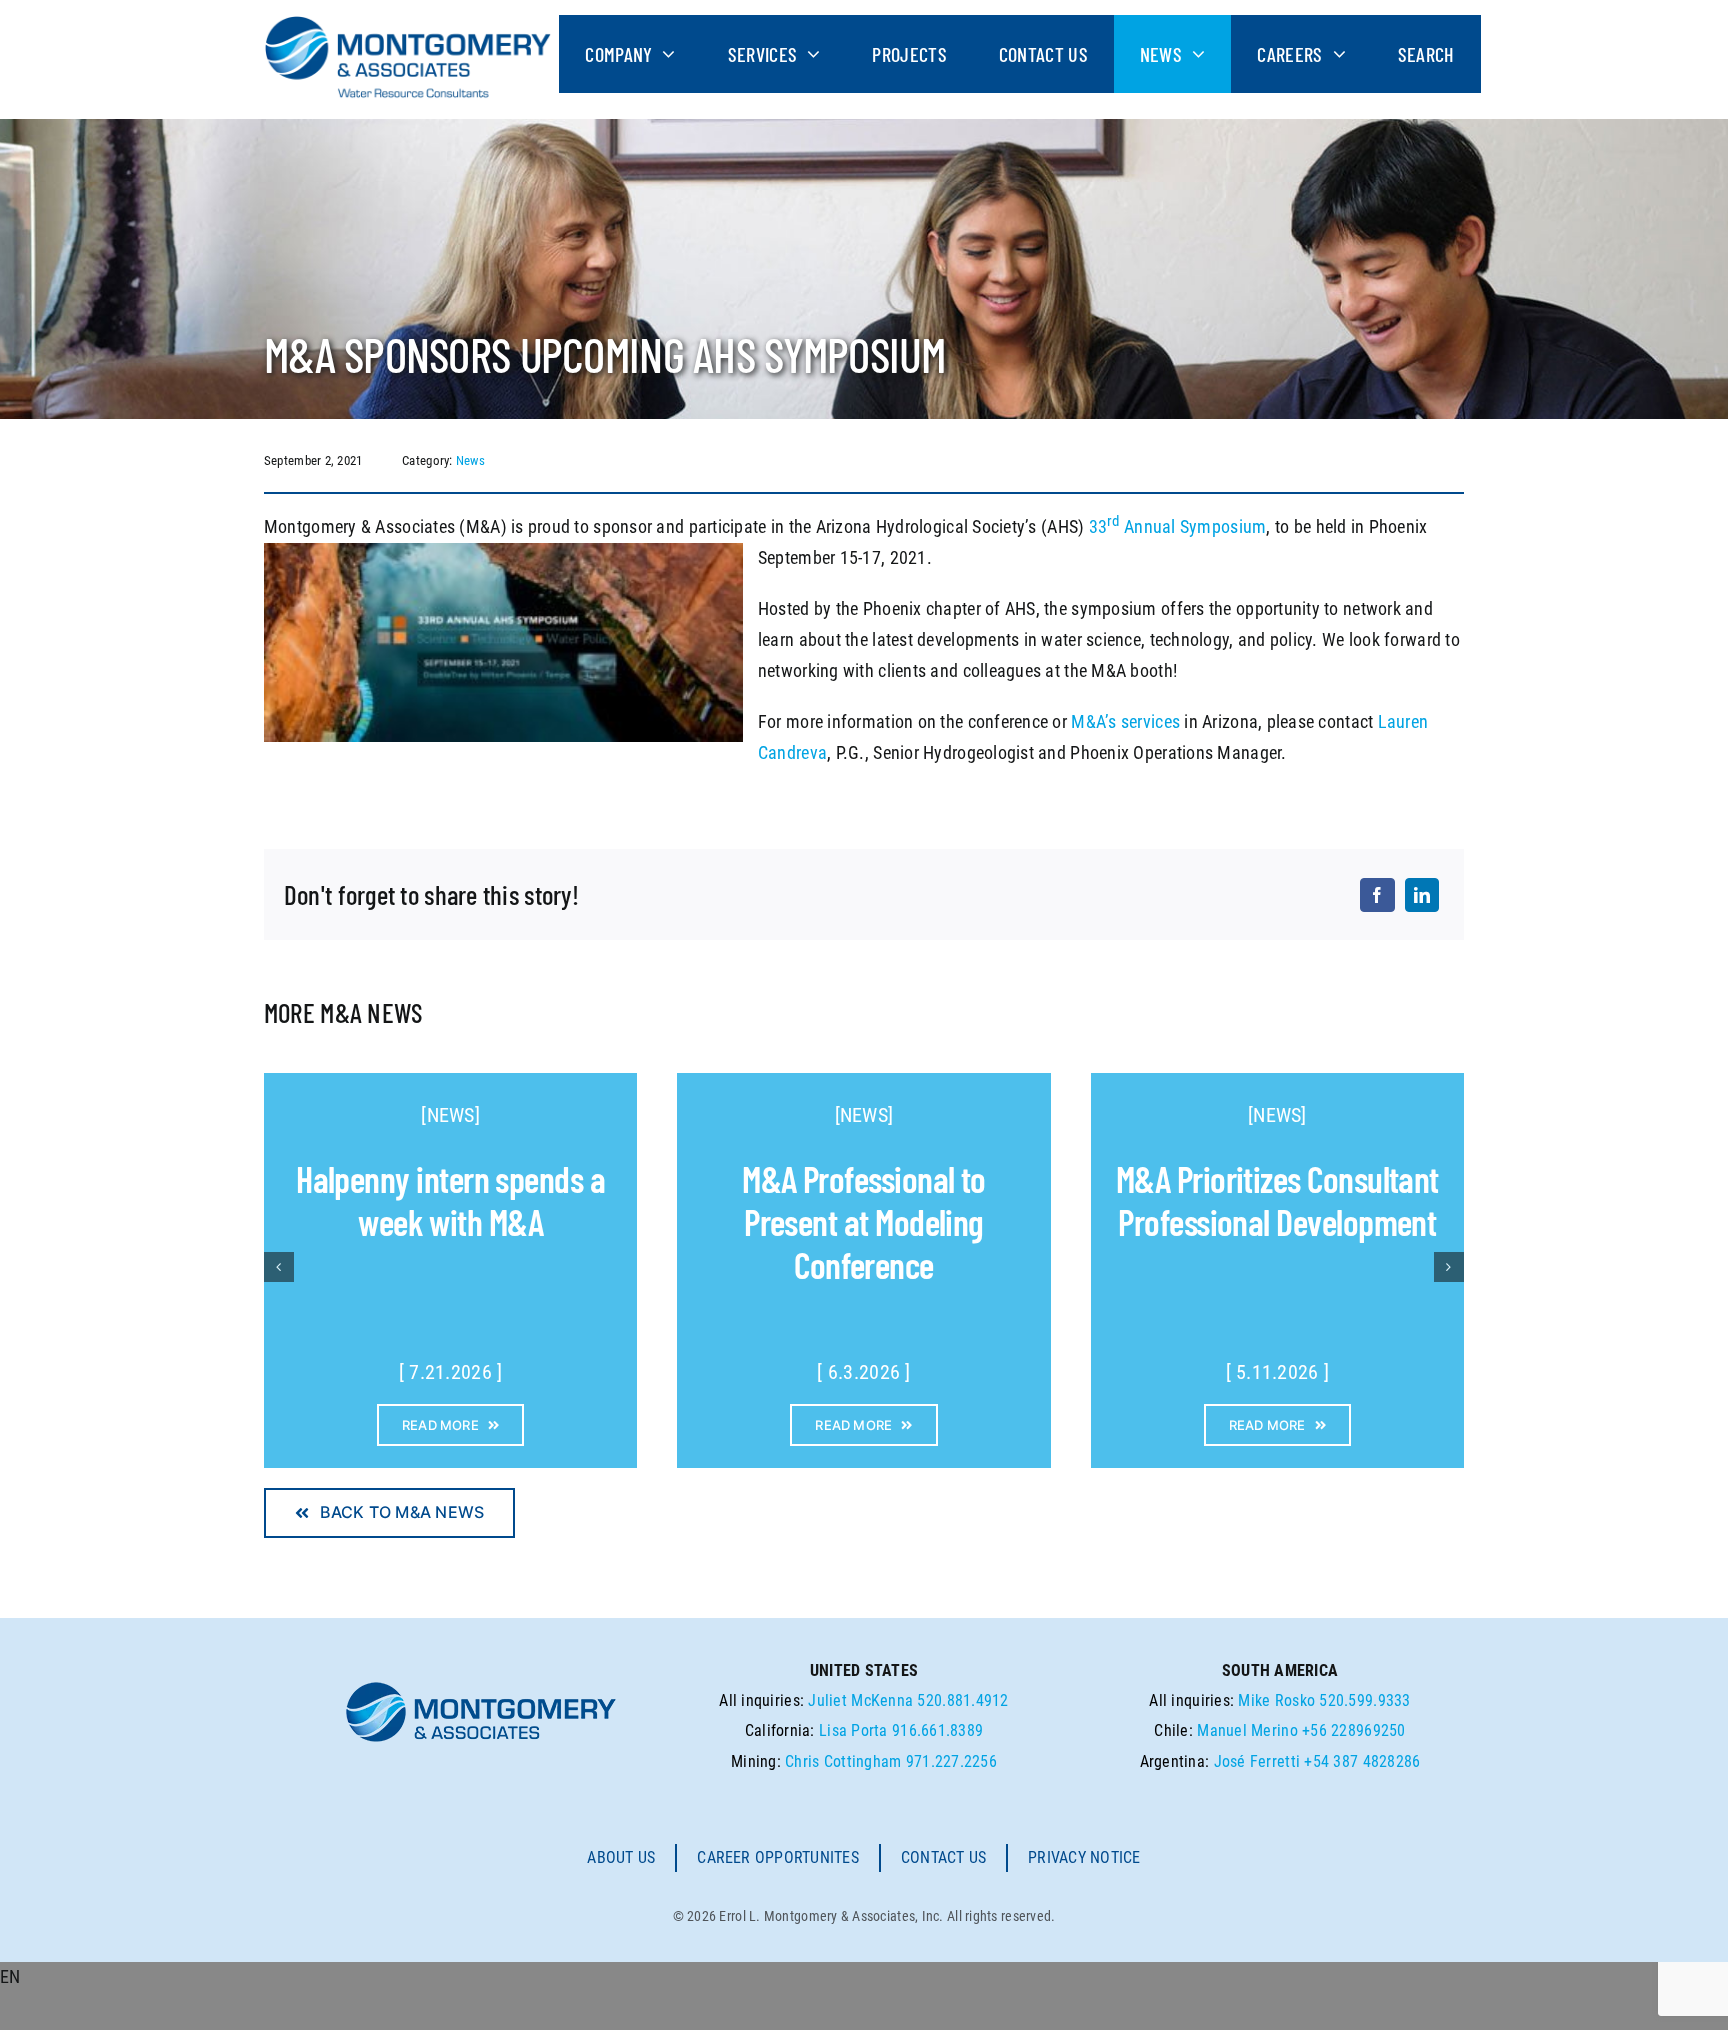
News (470, 460)
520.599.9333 (1364, 1700)
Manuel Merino (1247, 1730)
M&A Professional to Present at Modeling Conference (864, 1221)
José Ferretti (1257, 1761)
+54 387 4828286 (1362, 1761)
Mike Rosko (1276, 1700)
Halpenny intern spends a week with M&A (450, 1200)
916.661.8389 (937, 1730)
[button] (864, 1977)
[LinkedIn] (1422, 895)
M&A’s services (1125, 721)
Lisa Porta (853, 1730)
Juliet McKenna (860, 1700)
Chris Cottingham (843, 1761)
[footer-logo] (481, 1687)
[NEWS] (450, 1115)
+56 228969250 (1354, 1730)
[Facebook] (1377, 895)
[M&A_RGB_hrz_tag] (408, 23)
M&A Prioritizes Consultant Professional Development (1277, 1200)
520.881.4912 (962, 1700)
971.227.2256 (951, 1761)
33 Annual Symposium (1178, 526)
